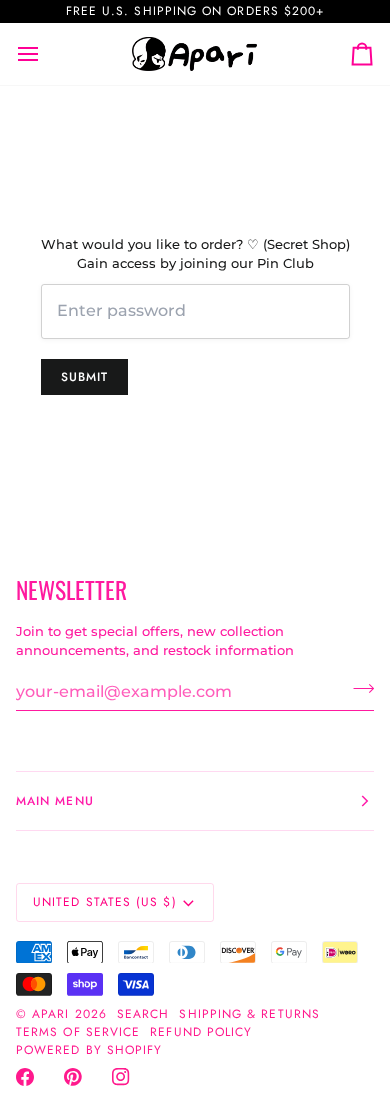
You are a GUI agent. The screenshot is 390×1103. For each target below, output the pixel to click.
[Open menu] (46, 54)
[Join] (357, 689)
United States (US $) (105, 902)
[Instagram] (121, 1077)
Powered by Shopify (89, 1050)
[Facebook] (25, 1077)
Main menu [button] (55, 801)
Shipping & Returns (249, 1014)
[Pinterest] (73, 1077)
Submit (84, 377)
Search (143, 1014)
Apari (50, 1014)
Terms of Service (78, 1032)
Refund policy (201, 1032)
